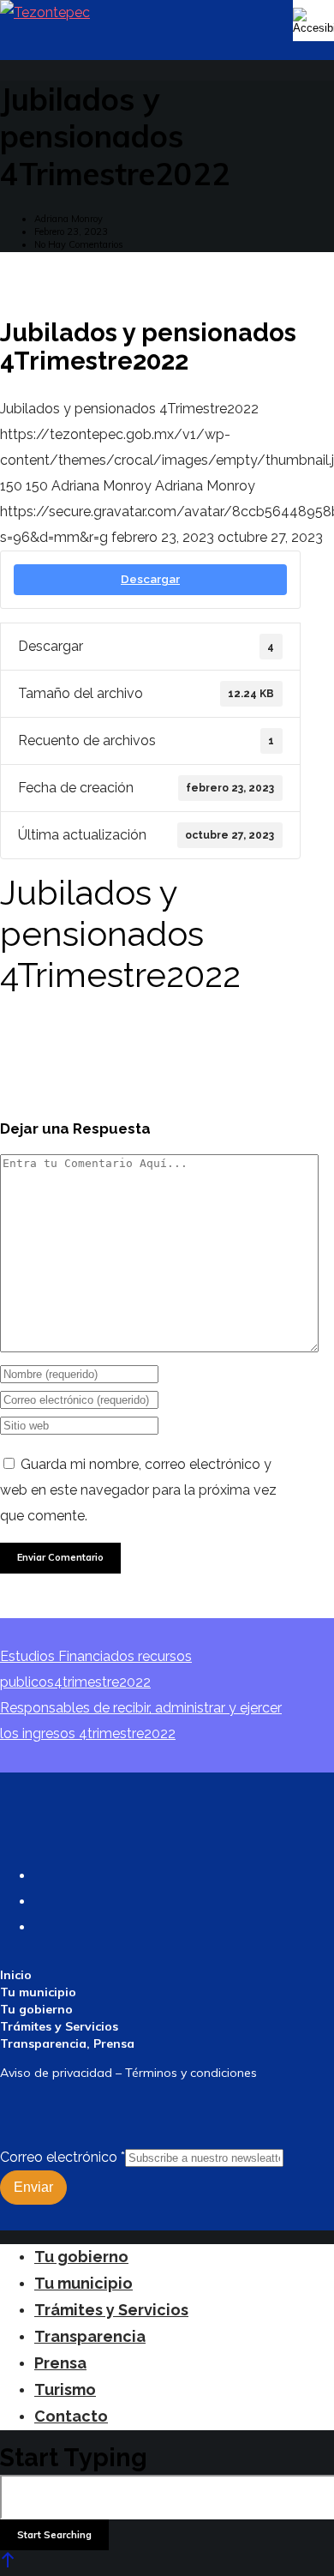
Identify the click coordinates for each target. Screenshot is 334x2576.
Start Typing (74, 2458)
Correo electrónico (63, 2157)
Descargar (150, 579)
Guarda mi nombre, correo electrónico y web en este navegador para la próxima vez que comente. (138, 1490)
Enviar (33, 2187)
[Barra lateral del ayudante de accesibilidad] (313, 21)
